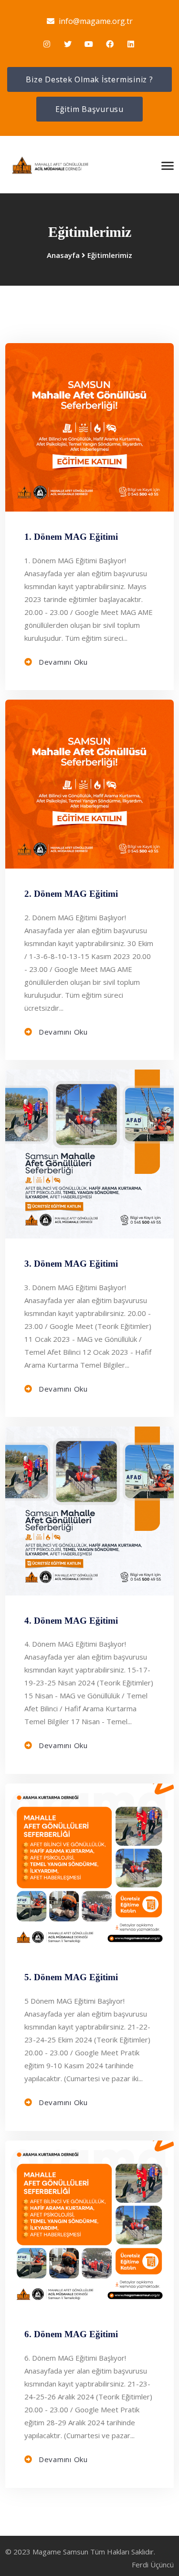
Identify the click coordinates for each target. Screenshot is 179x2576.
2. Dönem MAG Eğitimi (71, 894)
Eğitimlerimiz (110, 255)
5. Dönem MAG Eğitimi (71, 1977)
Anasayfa (63, 255)
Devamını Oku (62, 662)
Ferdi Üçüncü (153, 2565)
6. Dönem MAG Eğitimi (71, 2334)
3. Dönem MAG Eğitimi (71, 1264)
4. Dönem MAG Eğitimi (71, 1621)
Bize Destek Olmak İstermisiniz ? (89, 79)
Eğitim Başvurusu (89, 109)
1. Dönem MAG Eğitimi (71, 537)
